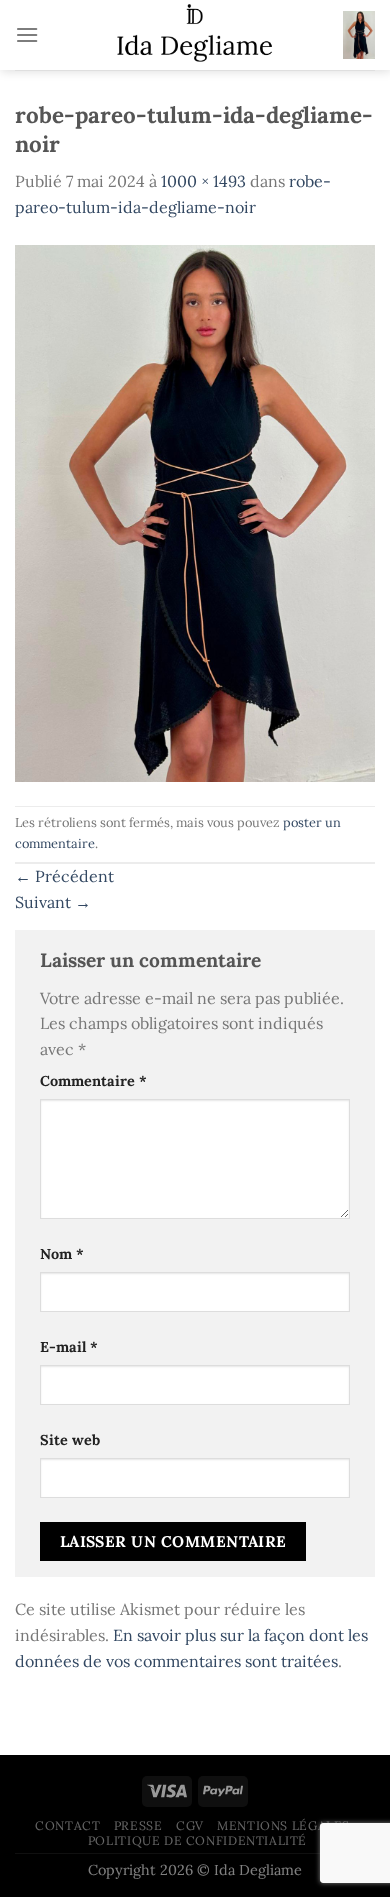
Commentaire (93, 1081)
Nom (62, 1254)
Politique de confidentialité (197, 1840)
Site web (70, 1440)
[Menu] (27, 34)
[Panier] (359, 35)
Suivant (53, 902)
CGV (190, 1825)
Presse (138, 1825)
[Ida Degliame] (194, 35)
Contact (67, 1825)
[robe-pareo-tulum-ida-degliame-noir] (195, 511)
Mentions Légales (283, 1825)
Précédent (64, 876)
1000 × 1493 (203, 181)
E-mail (69, 1347)
